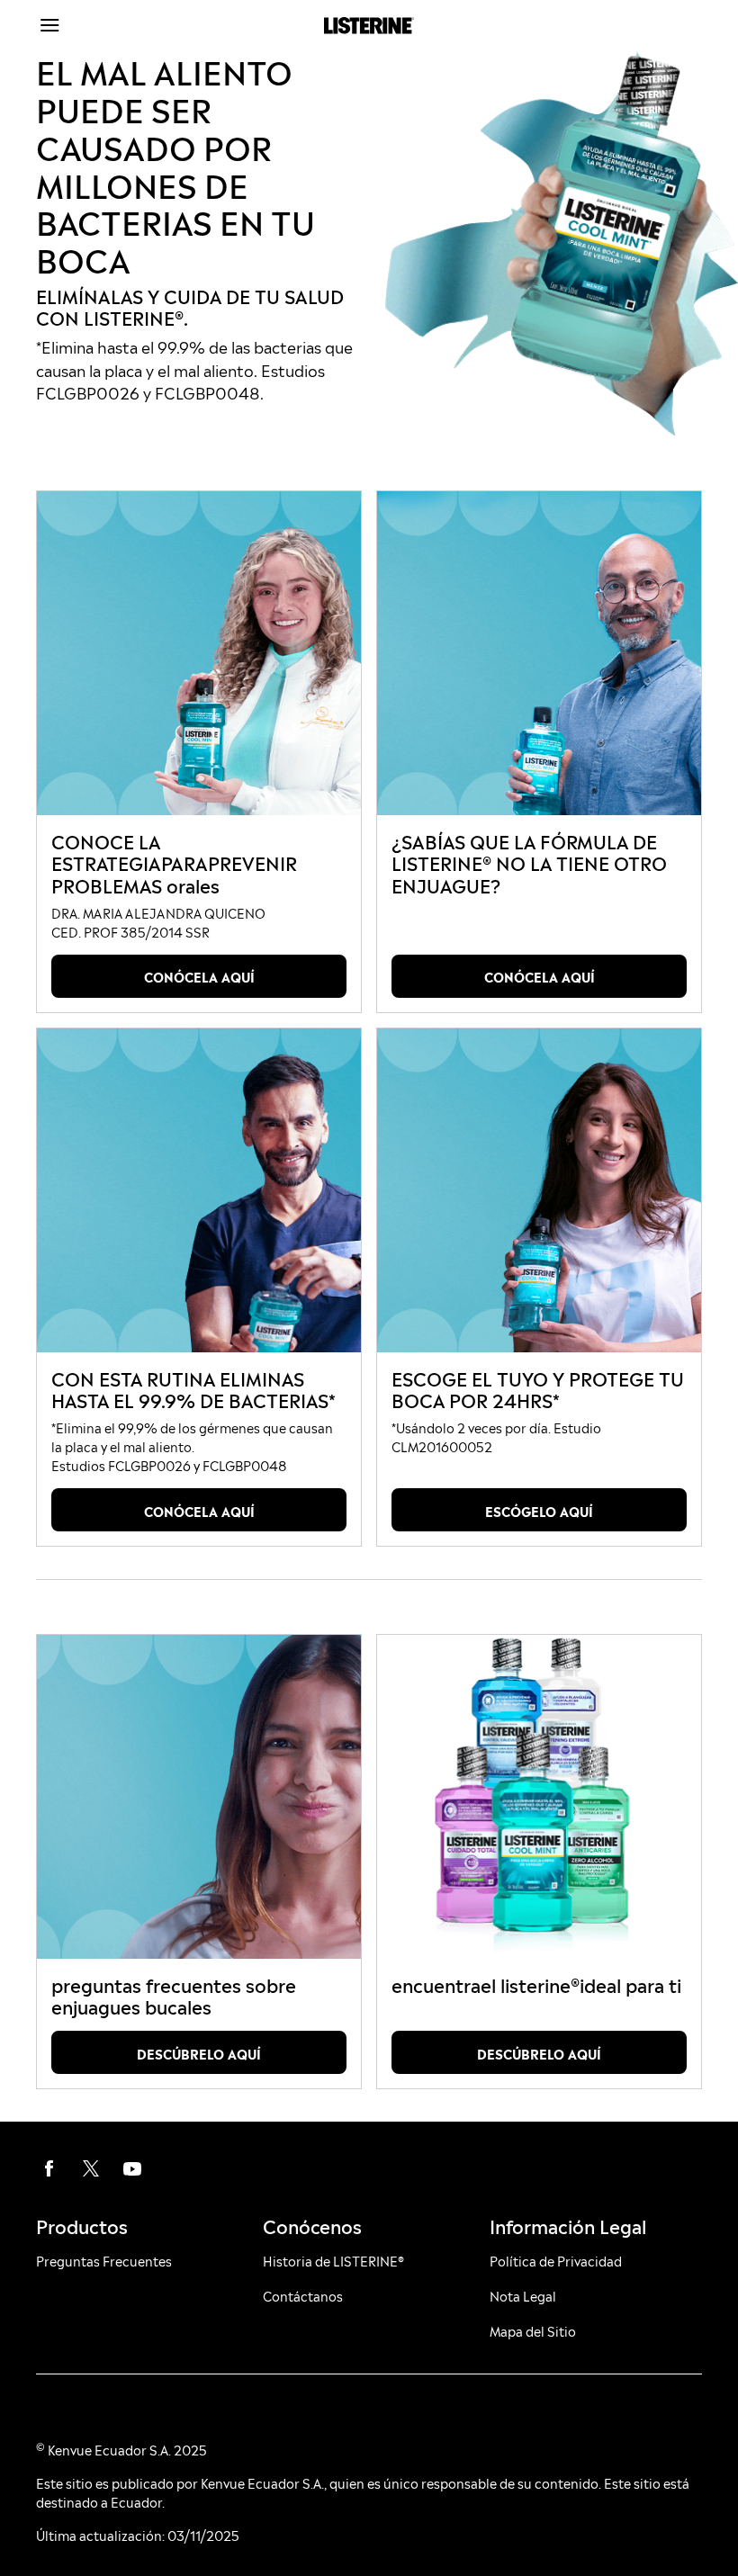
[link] (199, 653)
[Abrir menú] (119, 25)
